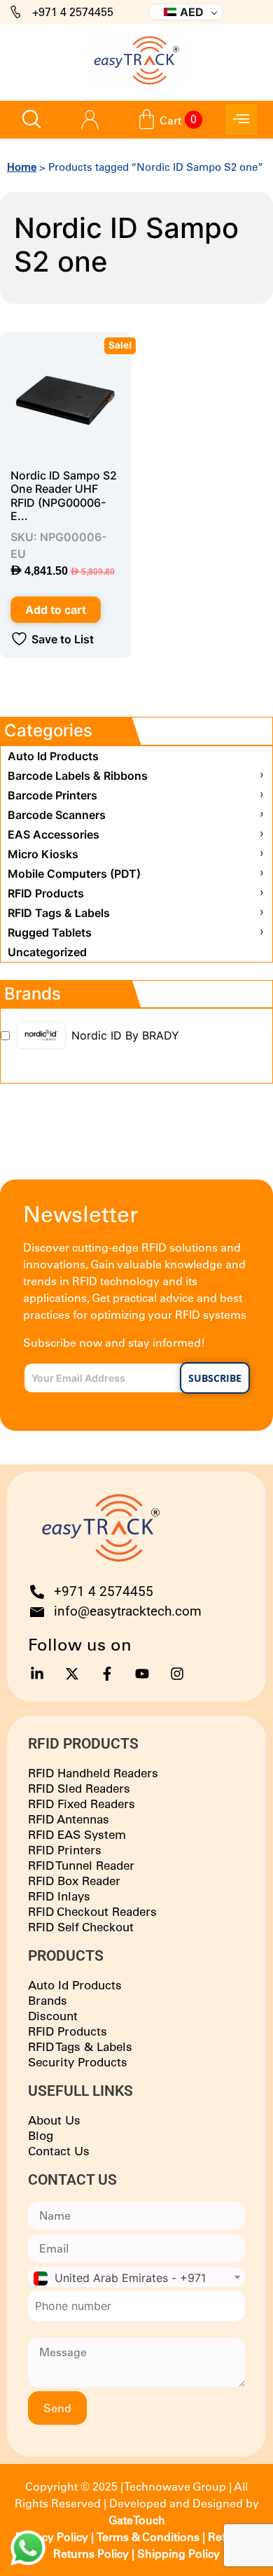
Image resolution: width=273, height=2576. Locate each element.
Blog (41, 2135)
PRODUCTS (66, 1956)
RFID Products (68, 2031)
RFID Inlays (59, 1896)
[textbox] (136, 2278)
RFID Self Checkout (81, 1927)
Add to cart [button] (56, 610)
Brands (48, 2000)
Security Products (78, 2062)
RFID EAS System (77, 1834)
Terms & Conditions (148, 2537)
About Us (54, 2120)
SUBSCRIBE (215, 1378)
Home (22, 167)
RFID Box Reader (74, 1881)
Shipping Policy (178, 2554)
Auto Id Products (75, 1985)
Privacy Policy (52, 2537)
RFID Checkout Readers (92, 1911)
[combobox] (136, 2277)
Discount (53, 2016)
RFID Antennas (69, 1819)
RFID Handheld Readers (93, 1773)
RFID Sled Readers (79, 1788)
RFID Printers (65, 1850)
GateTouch (137, 2520)
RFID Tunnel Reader (81, 1865)
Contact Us (59, 2151)
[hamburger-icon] (241, 120)
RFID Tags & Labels (80, 2046)
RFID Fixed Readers (82, 1804)
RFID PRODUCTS (83, 1744)
